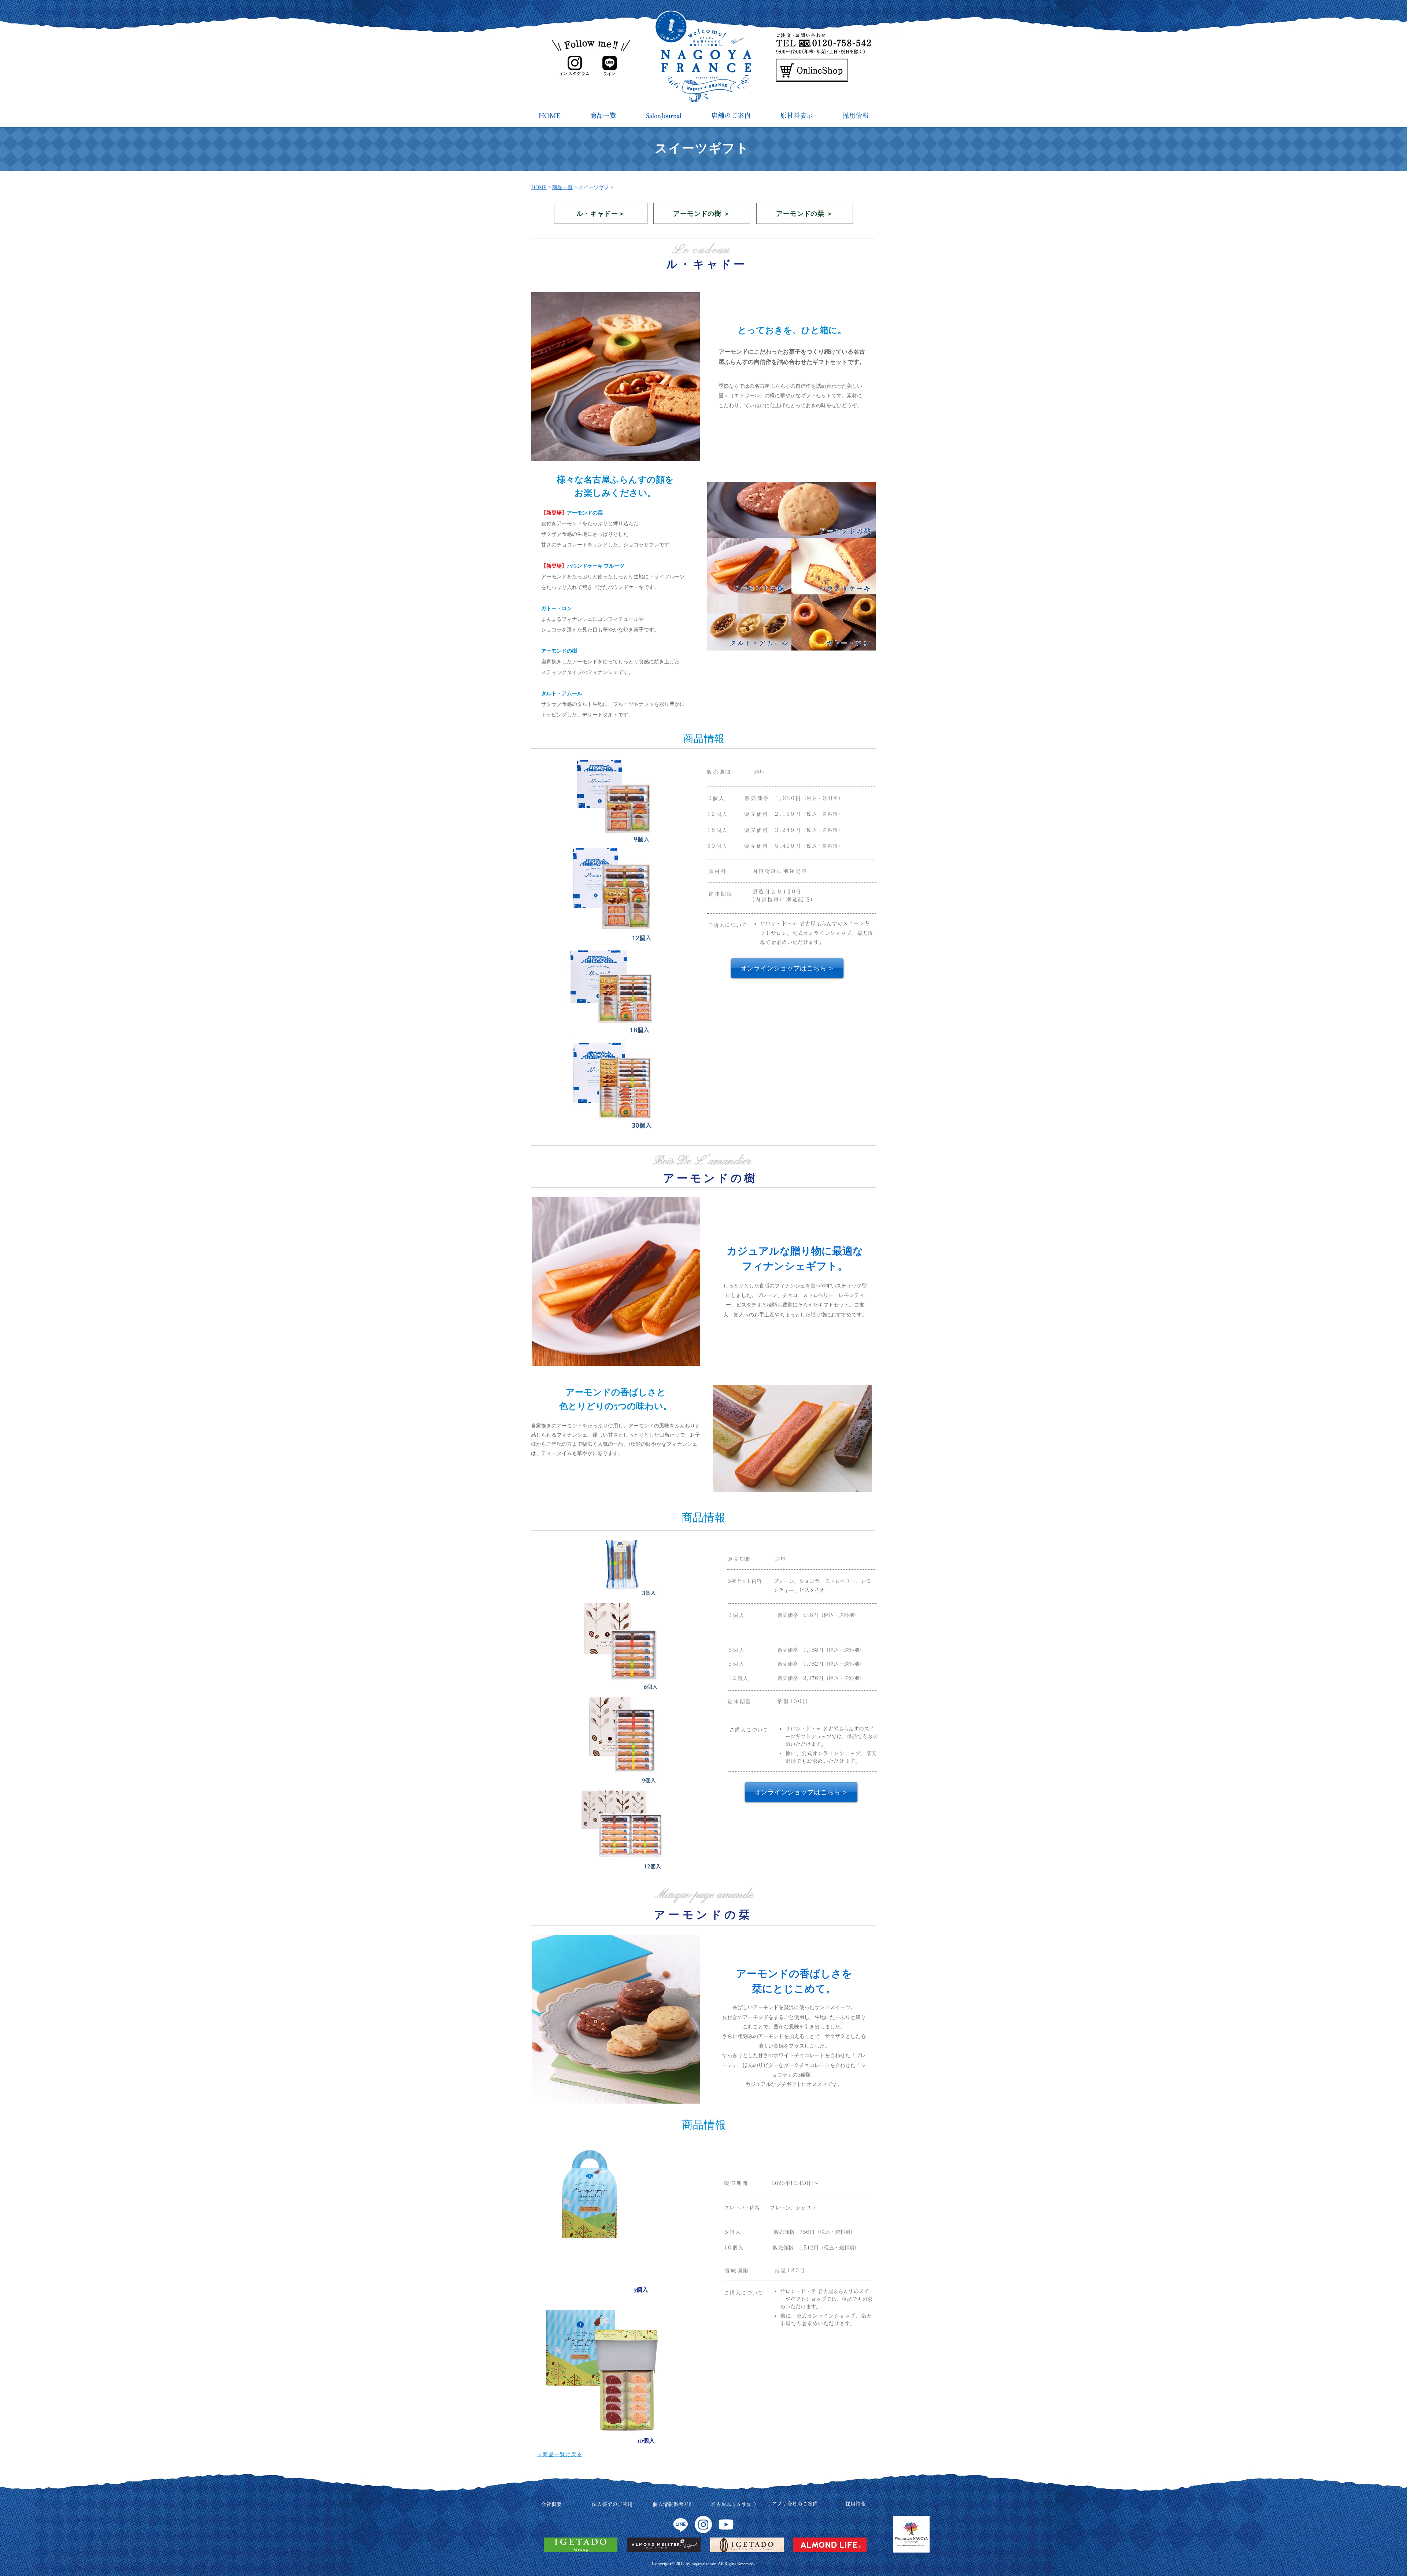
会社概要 (551, 2504)
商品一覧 (562, 187)
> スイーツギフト (594, 187)
